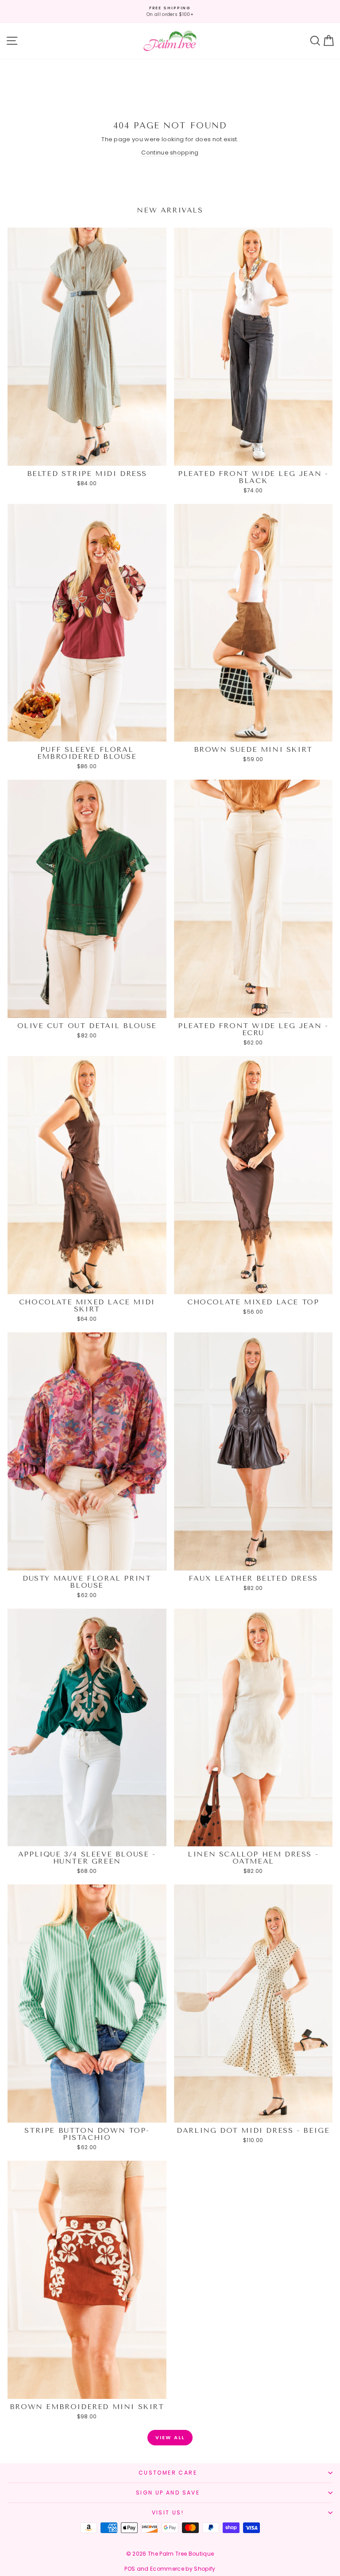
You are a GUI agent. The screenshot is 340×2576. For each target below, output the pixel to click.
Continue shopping (170, 153)
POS (130, 2569)
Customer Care (168, 2473)
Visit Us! (168, 2512)
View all (170, 2437)
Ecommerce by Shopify (183, 2569)
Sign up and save (168, 2493)
